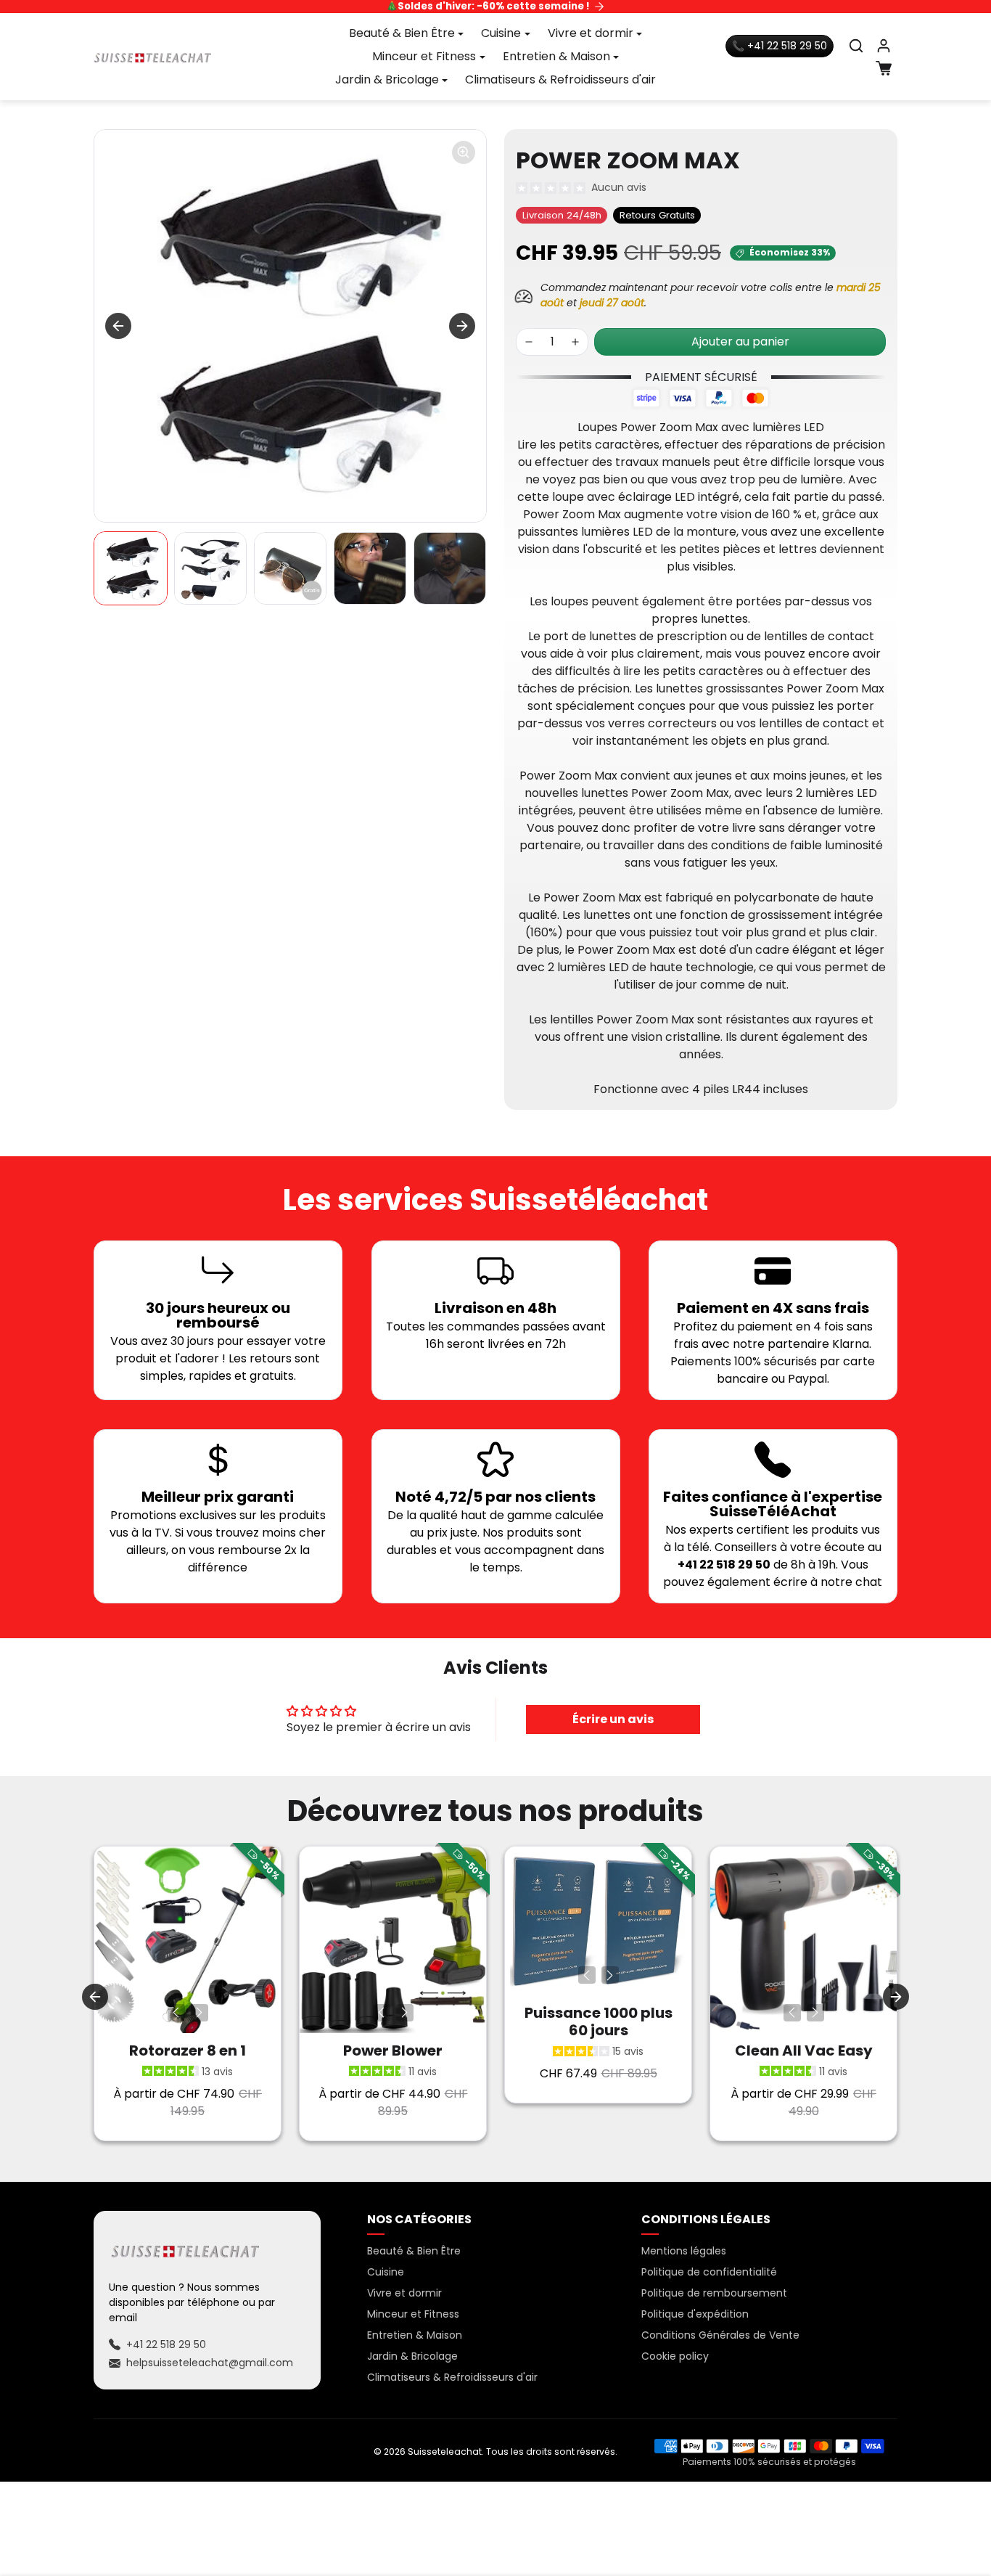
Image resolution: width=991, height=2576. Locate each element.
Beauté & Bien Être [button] (402, 33)
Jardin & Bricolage (412, 2356)
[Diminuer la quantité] (529, 342)
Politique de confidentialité (709, 2272)
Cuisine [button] (501, 33)
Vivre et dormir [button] (591, 33)
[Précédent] (176, 2013)
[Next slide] (462, 326)
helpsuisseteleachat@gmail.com (210, 2363)
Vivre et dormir (404, 2293)
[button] (856, 46)
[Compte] (884, 46)
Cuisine (386, 2272)
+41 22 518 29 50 (166, 2344)
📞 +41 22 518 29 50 (780, 46)
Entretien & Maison (415, 2335)
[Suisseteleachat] (153, 57)
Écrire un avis (613, 1719)
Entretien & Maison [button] (556, 56)
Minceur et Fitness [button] (424, 56)
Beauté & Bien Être (414, 2251)
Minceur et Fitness (413, 2314)
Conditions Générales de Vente (720, 2335)
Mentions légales (684, 2251)
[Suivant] (200, 2013)
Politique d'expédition (695, 2314)
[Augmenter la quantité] (575, 342)
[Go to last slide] (118, 326)
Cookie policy (675, 2356)
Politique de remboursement (714, 2293)
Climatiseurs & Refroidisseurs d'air (560, 79)
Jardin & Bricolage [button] (387, 79)
